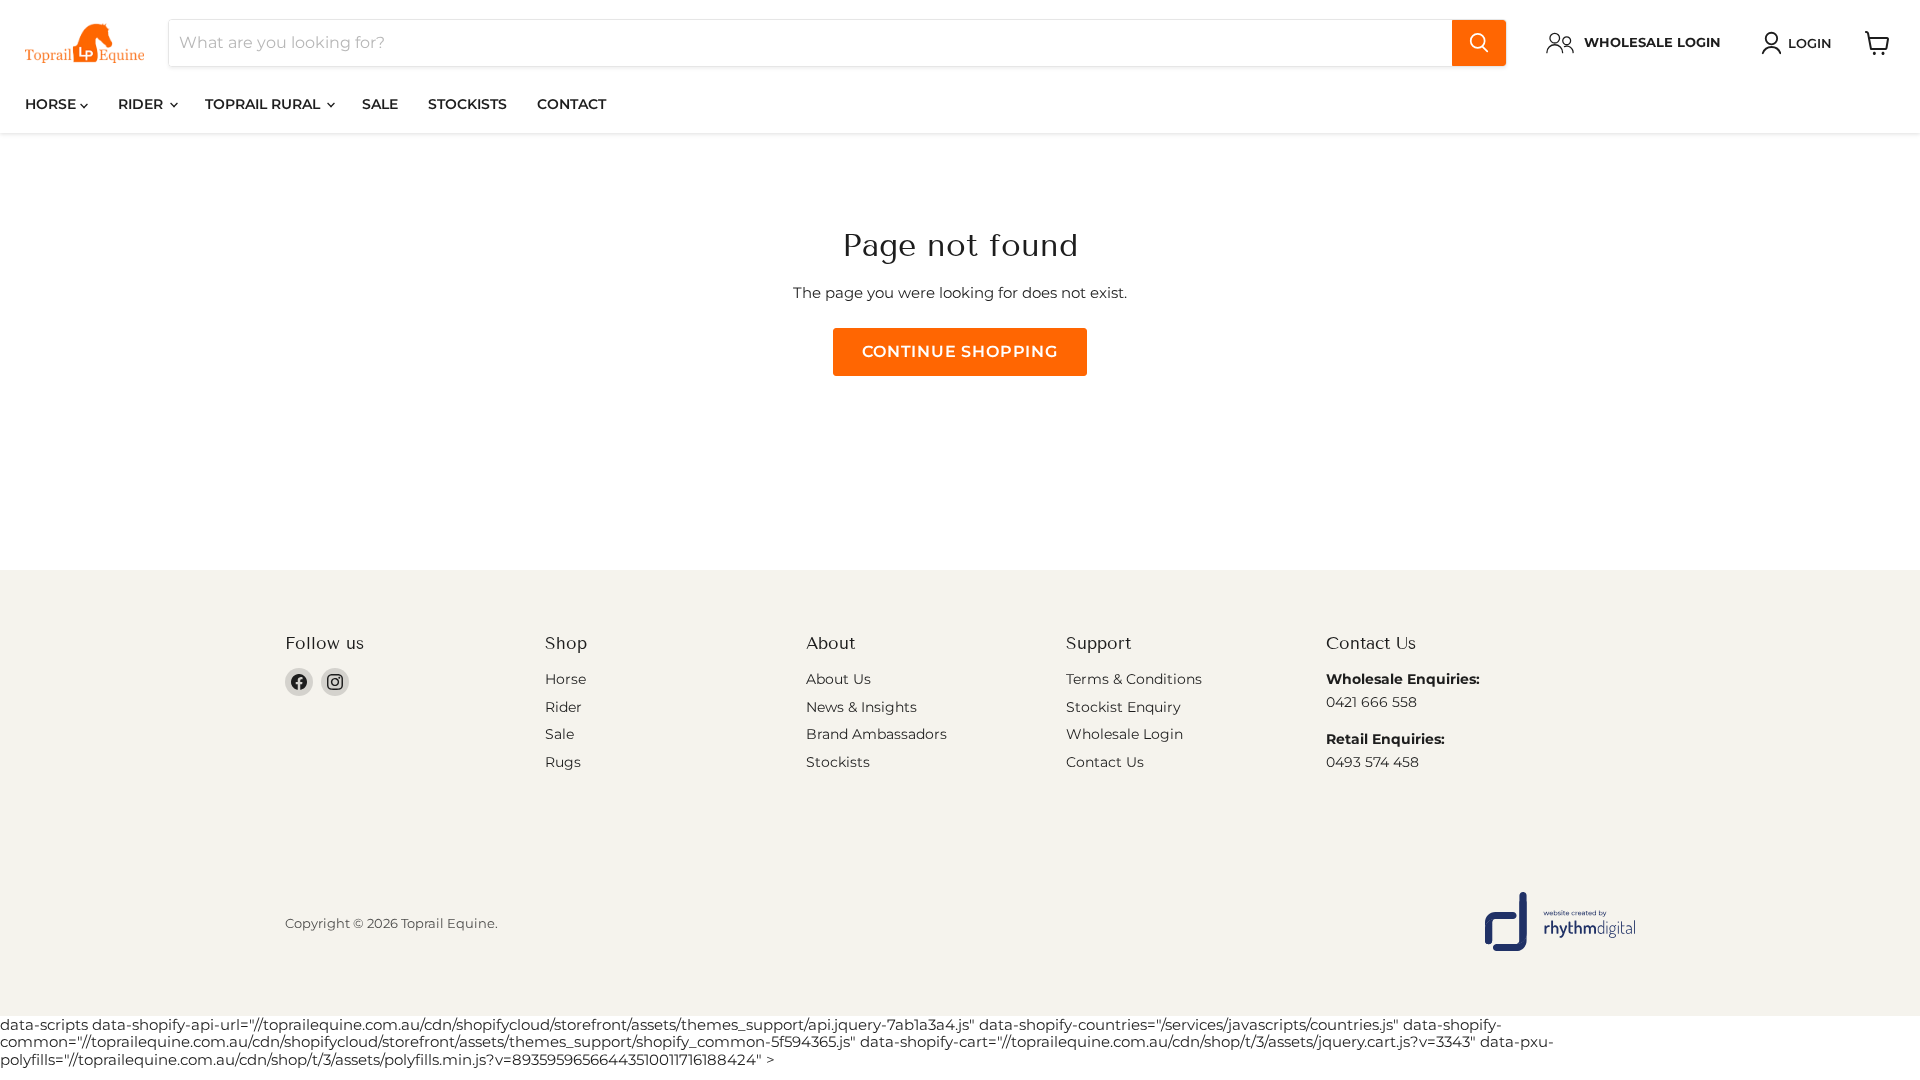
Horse (52, 104)
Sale (380, 104)
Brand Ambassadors (876, 734)
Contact (571, 104)
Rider (142, 104)
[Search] (1479, 43)
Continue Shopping (960, 351)
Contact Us (1105, 762)
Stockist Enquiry (1123, 707)
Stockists (467, 104)
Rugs (563, 762)
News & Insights (861, 707)
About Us (838, 679)
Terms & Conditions (1134, 679)
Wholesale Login (1124, 734)
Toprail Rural (264, 104)
